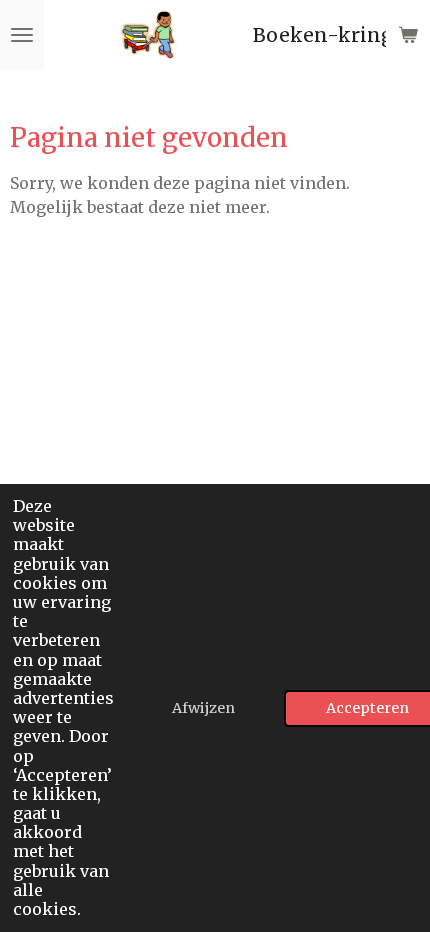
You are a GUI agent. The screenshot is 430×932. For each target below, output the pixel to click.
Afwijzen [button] (203, 708)
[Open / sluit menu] (22, 35)
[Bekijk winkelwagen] (408, 35)
